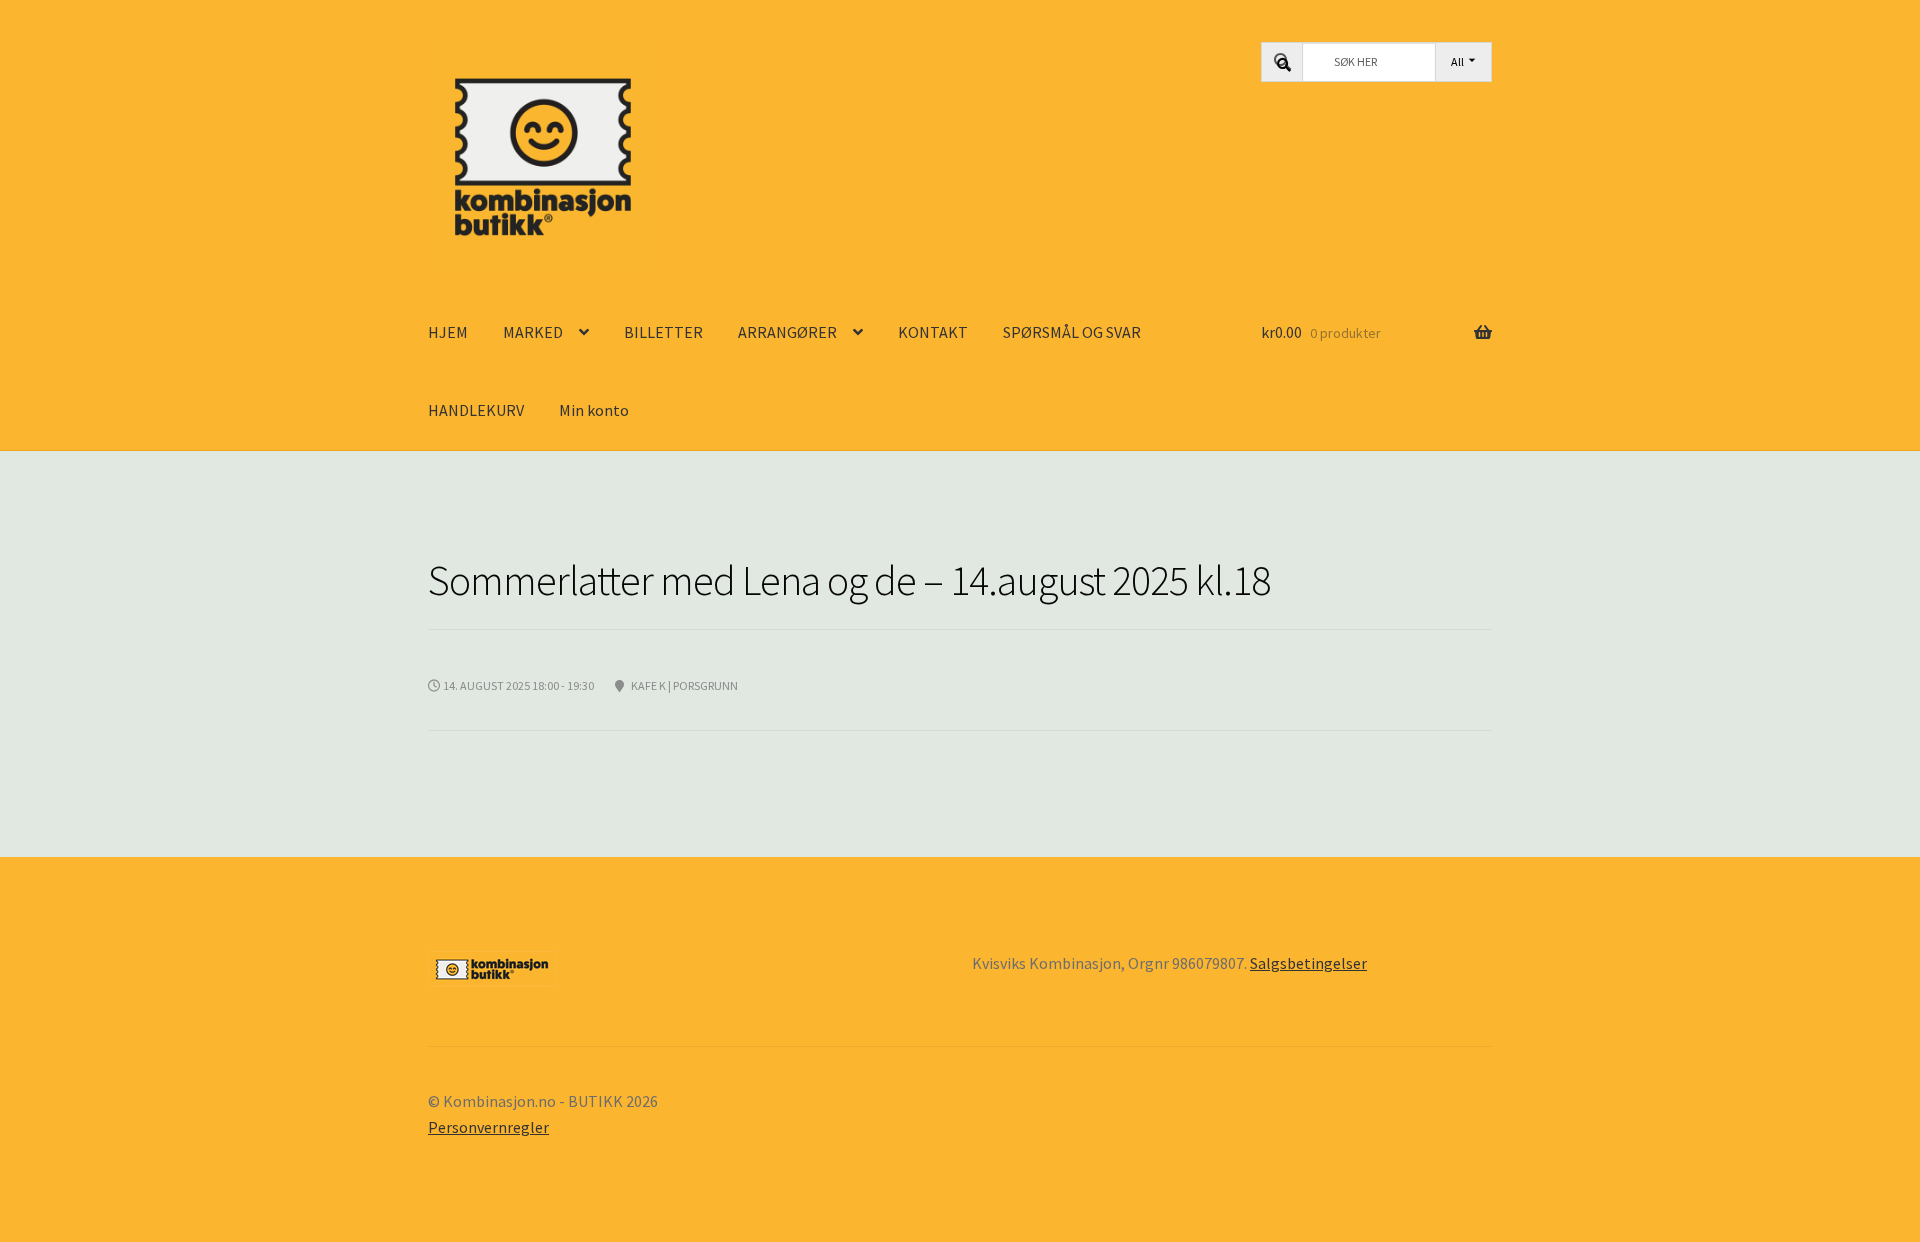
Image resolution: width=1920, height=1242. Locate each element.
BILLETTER (663, 332)
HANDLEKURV (476, 410)
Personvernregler (488, 1127)
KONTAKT (933, 332)
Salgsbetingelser (1308, 963)
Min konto (594, 410)
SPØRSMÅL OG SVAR (1072, 332)
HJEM (448, 332)
